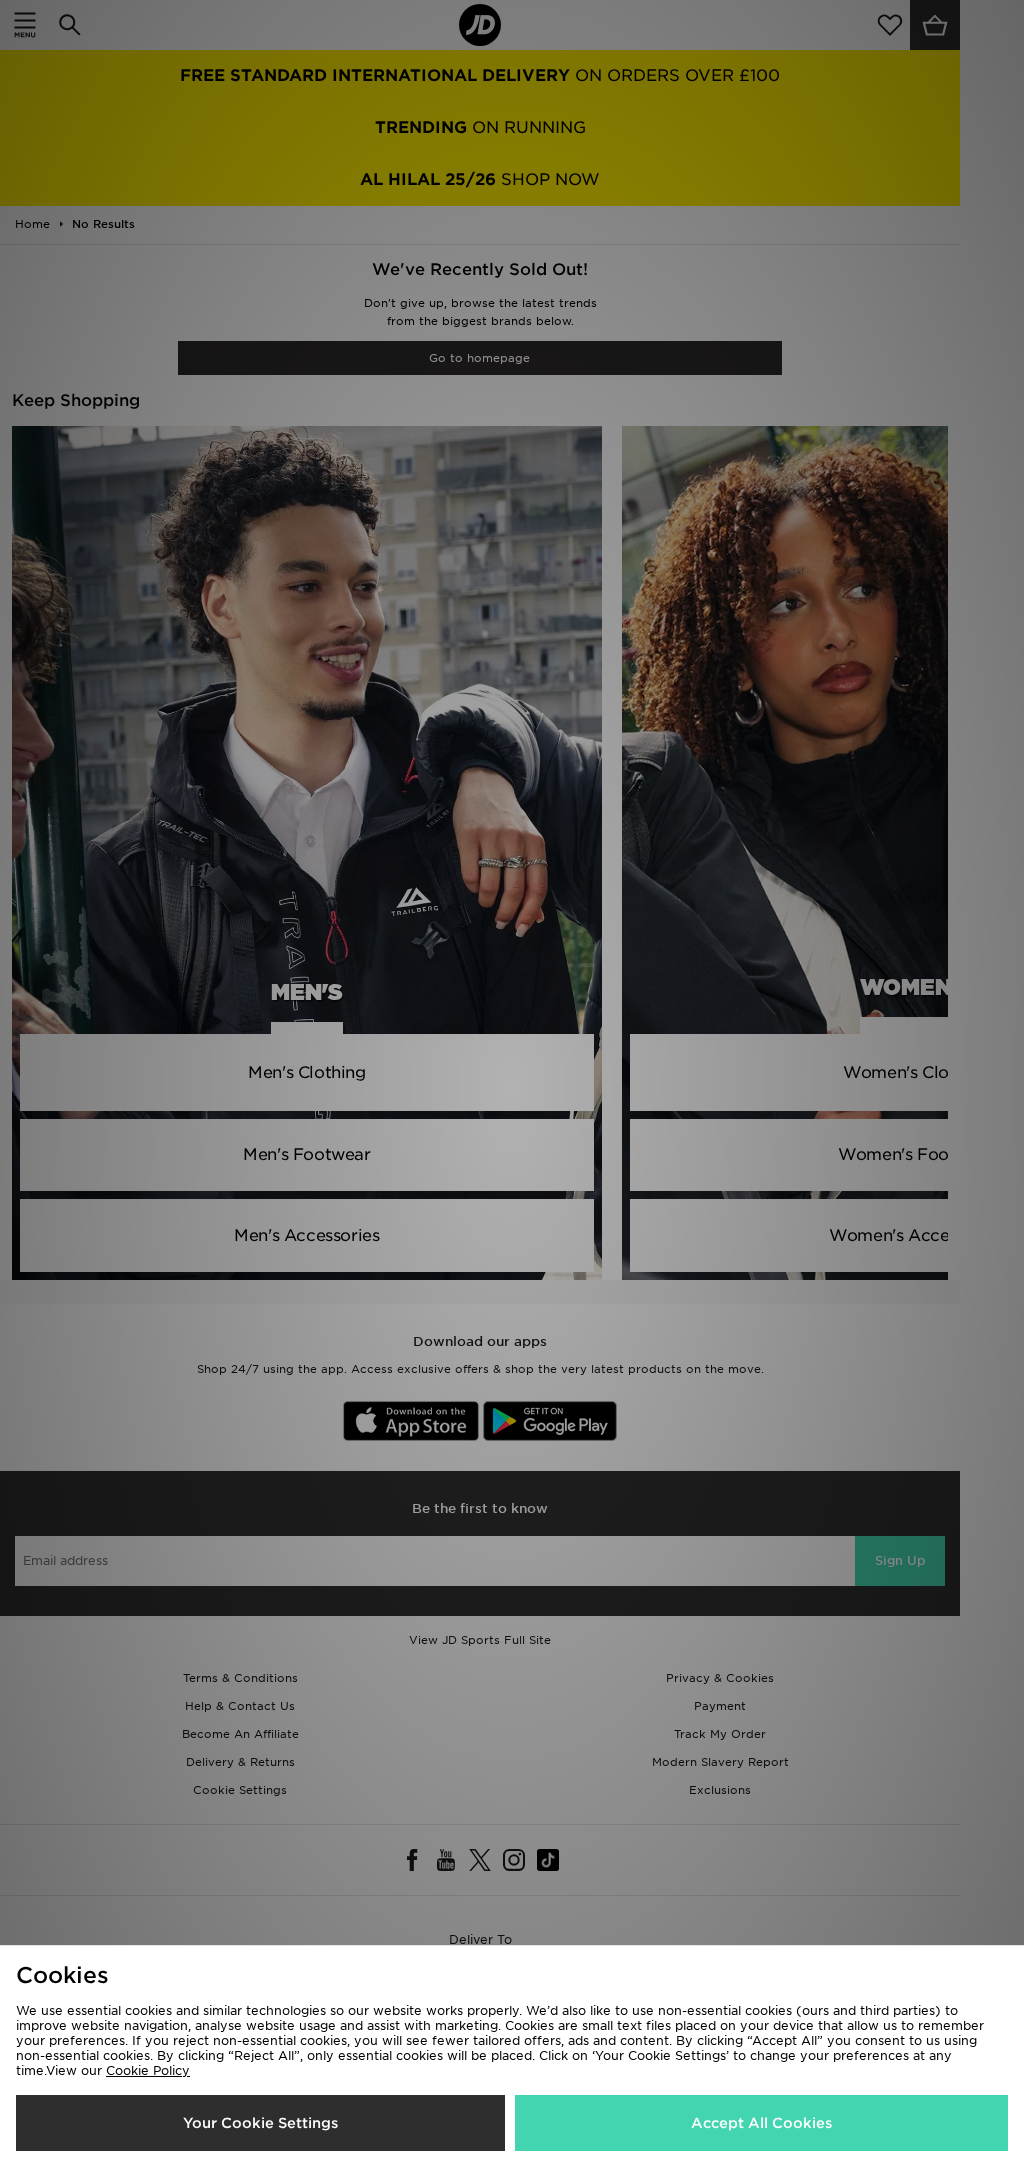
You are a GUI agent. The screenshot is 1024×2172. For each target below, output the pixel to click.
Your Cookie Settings (260, 2123)
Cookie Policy (148, 2070)
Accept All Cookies (761, 2123)
